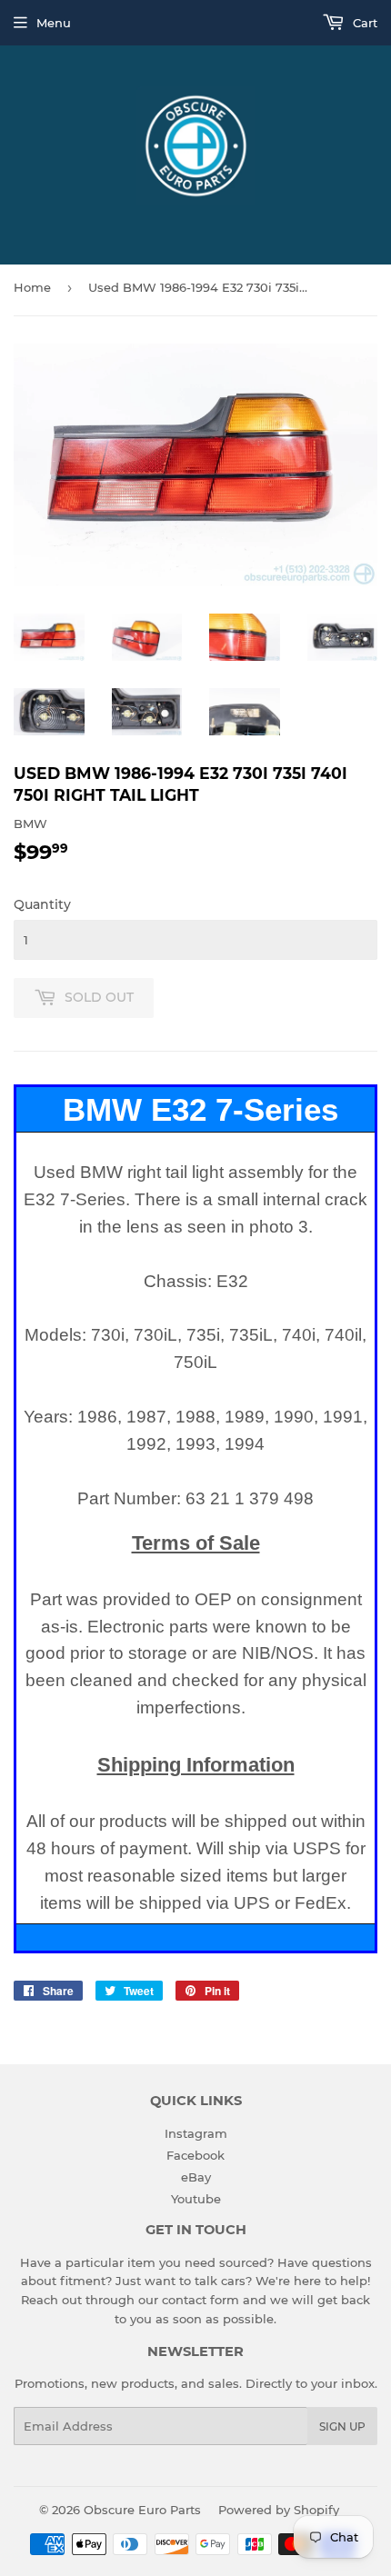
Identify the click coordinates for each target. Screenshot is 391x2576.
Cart (363, 23)
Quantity (42, 904)
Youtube (196, 2199)
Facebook (195, 2155)
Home (32, 287)
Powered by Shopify (279, 2510)
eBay (196, 2177)
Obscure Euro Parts (142, 2510)
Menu (54, 23)
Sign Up (342, 2426)
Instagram (196, 2133)
